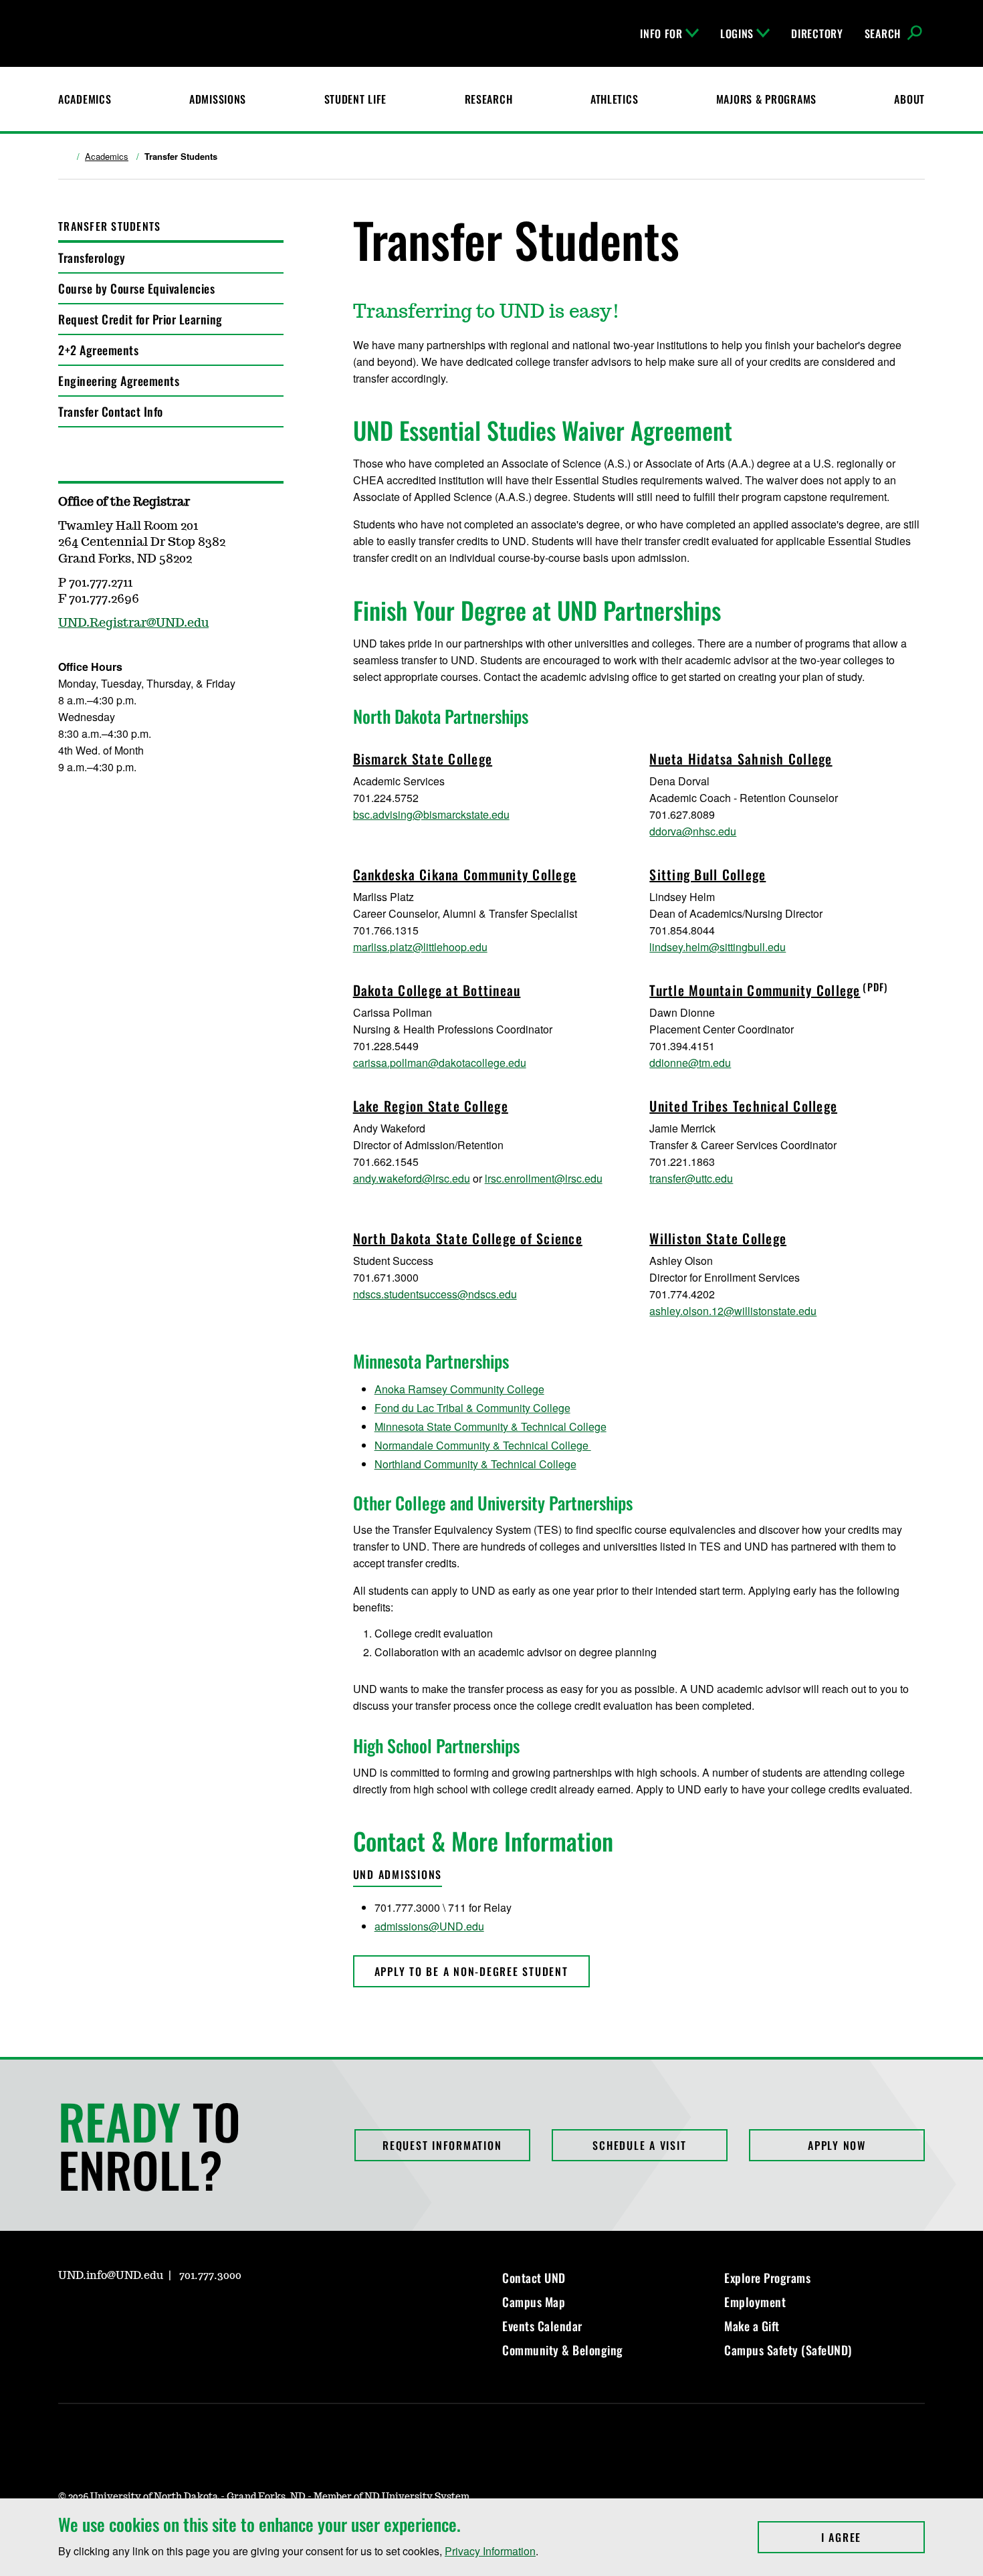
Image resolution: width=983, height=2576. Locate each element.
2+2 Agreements (98, 350)
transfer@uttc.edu (691, 1178)
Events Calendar (542, 2326)
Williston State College (718, 1238)
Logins (737, 33)
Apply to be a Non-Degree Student (471, 1971)
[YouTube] (164, 2314)
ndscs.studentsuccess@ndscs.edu (435, 1294)
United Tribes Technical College (743, 1106)
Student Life (356, 99)
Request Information (442, 2145)
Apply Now (837, 2145)
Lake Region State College (431, 1106)
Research (489, 99)
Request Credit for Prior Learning (140, 319)
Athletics (614, 99)
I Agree (873, 2537)
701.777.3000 (210, 2276)
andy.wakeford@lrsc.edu (412, 1178)
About (909, 99)
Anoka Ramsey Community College (459, 1389)
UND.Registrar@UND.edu (133, 623)
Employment (755, 2302)
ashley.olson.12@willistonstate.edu (733, 1311)
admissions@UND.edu (429, 1926)
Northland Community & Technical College (475, 1464)
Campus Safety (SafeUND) (788, 2350)
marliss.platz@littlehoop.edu (420, 947)
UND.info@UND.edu (111, 2276)
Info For (661, 33)
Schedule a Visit (639, 2145)
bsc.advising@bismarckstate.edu (431, 814)
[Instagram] (68, 2314)
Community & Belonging (563, 2350)
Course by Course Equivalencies (136, 288)
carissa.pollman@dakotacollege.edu (440, 1063)
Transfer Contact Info (111, 411)
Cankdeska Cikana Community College (465, 874)
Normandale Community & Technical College (483, 1445)
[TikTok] (196, 2314)
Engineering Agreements (119, 381)
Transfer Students (109, 226)
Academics (85, 99)
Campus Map (534, 2302)
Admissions (218, 99)
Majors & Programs (766, 99)
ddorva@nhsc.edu (693, 831)
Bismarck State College (423, 759)
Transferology (92, 258)
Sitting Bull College (707, 874)
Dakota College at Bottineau (437, 990)
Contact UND (534, 2278)
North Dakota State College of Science (468, 1238)
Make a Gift (752, 2326)
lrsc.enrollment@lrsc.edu (544, 1178)
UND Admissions (398, 1874)
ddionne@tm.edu (690, 1063)
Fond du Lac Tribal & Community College (472, 1408)
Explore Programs (767, 2278)
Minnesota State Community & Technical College (490, 1426)
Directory (817, 33)
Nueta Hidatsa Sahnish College (741, 759)
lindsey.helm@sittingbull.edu (718, 947)
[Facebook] (100, 2314)
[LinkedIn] (132, 2314)
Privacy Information (490, 2551)
